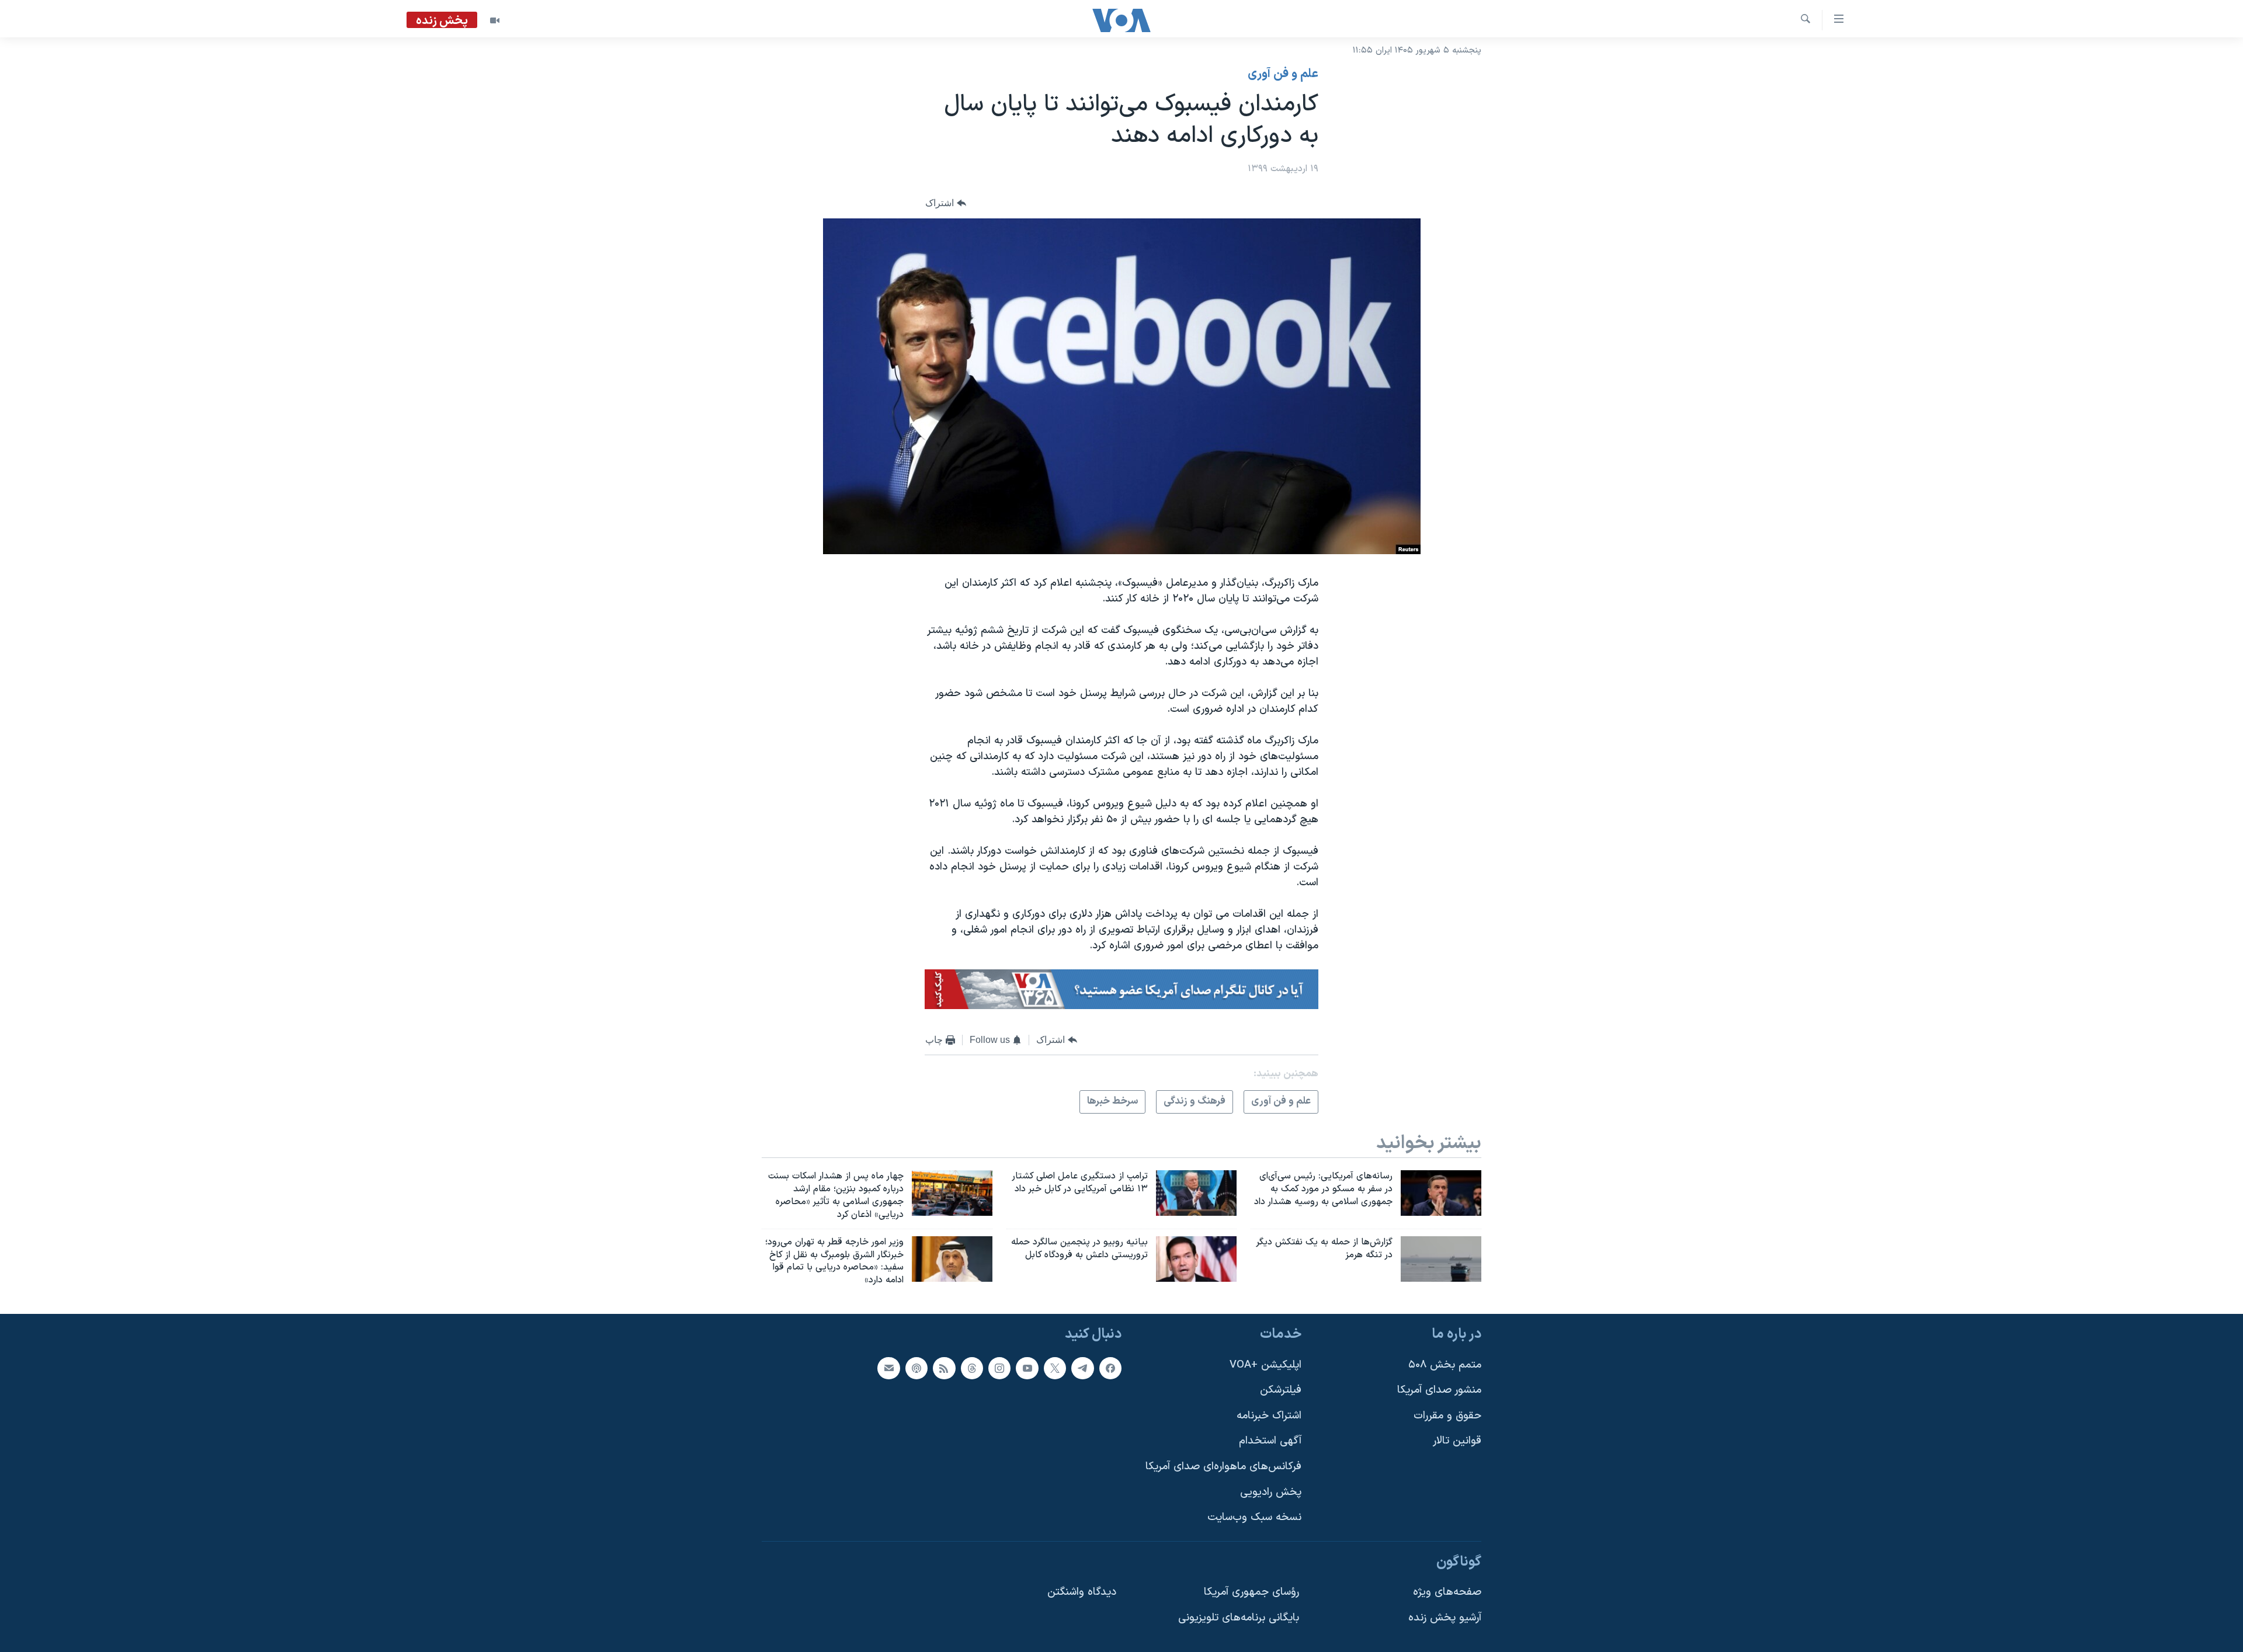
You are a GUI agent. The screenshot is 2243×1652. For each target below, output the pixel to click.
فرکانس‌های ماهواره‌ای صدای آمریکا (1223, 1467)
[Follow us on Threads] (972, 1368)
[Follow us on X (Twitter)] (1055, 1368)
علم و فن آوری (1283, 74)
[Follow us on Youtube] (1027, 1368)
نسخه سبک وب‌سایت (1254, 1517)
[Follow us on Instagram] (999, 1368)
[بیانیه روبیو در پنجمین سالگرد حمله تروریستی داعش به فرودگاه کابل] (1196, 1259)
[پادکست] (916, 1368)
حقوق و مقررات (1447, 1416)
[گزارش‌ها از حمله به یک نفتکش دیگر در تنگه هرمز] (1441, 1259)
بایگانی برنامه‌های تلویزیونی (1239, 1618)
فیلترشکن (1281, 1390)
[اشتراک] (888, 1368)
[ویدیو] (495, 20)
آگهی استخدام (1270, 1441)
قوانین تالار (1457, 1441)
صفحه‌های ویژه (1447, 1592)
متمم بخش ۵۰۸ (1445, 1365)
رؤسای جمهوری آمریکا (1251, 1592)
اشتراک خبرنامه (1269, 1416)
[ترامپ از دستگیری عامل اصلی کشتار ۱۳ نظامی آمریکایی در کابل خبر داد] (1196, 1193)
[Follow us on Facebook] (1110, 1368)
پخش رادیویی (1271, 1492)
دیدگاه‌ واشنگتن (1082, 1592)
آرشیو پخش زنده (1445, 1618)
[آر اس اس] (944, 1368)
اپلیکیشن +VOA (1265, 1365)
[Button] (946, 204)
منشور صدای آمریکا (1439, 1390)
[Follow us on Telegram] (1082, 1368)
